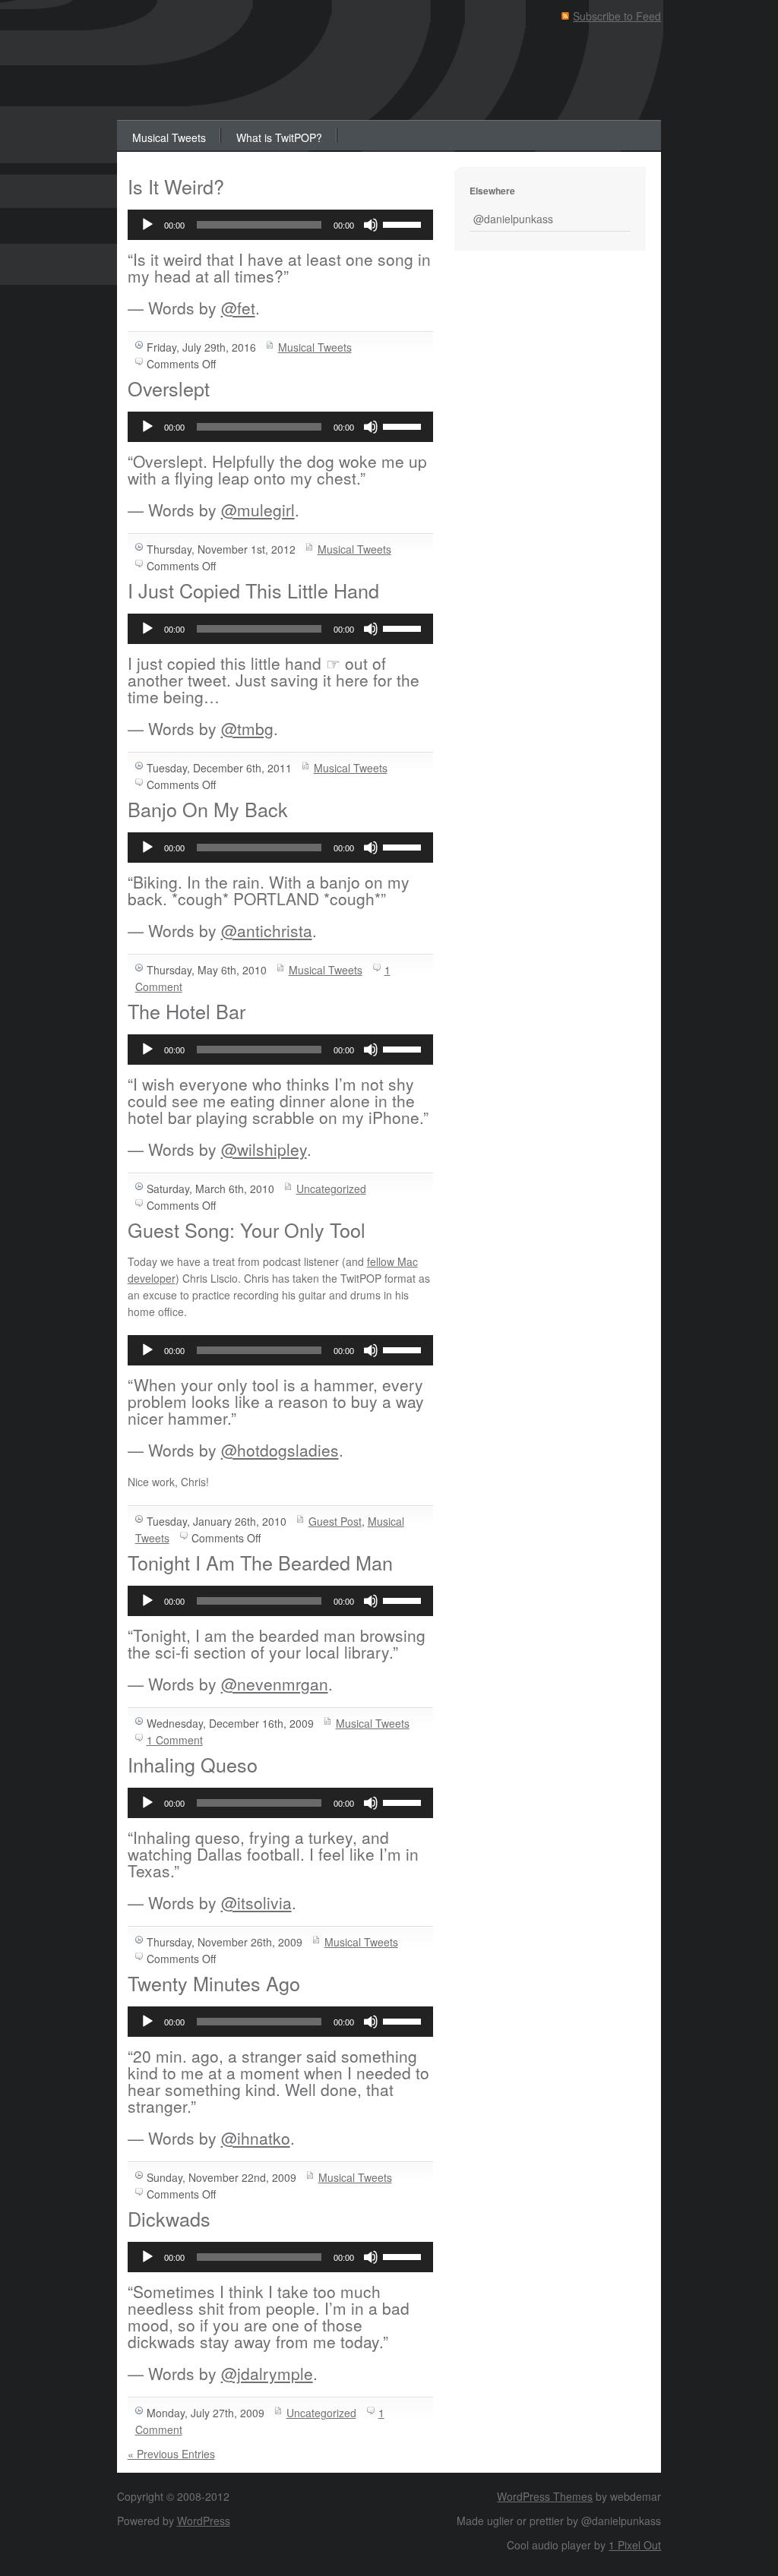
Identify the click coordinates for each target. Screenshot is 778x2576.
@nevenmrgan (275, 1684)
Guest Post (335, 1521)
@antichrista (267, 930)
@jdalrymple (267, 2373)
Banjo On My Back (208, 809)
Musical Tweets (169, 137)
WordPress (204, 2521)
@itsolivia (256, 1902)
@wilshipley (264, 1149)
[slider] (404, 223)
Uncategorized (331, 1189)
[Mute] (371, 225)
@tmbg (247, 728)
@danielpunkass (513, 219)
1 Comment (175, 1740)
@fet (238, 308)
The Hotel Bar (187, 1011)
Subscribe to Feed (617, 16)
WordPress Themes (545, 2496)
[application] (280, 225)
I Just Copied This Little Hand (253, 590)
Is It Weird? (176, 186)
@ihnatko (256, 2138)
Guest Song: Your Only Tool (247, 1230)
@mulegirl (258, 510)
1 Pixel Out (635, 2545)
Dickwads (169, 2218)
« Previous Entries (171, 2454)
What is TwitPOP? (279, 137)
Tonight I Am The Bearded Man (260, 1562)
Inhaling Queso (193, 1764)
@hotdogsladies (280, 1450)
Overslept (169, 388)
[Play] (147, 225)
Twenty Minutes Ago (214, 1983)
